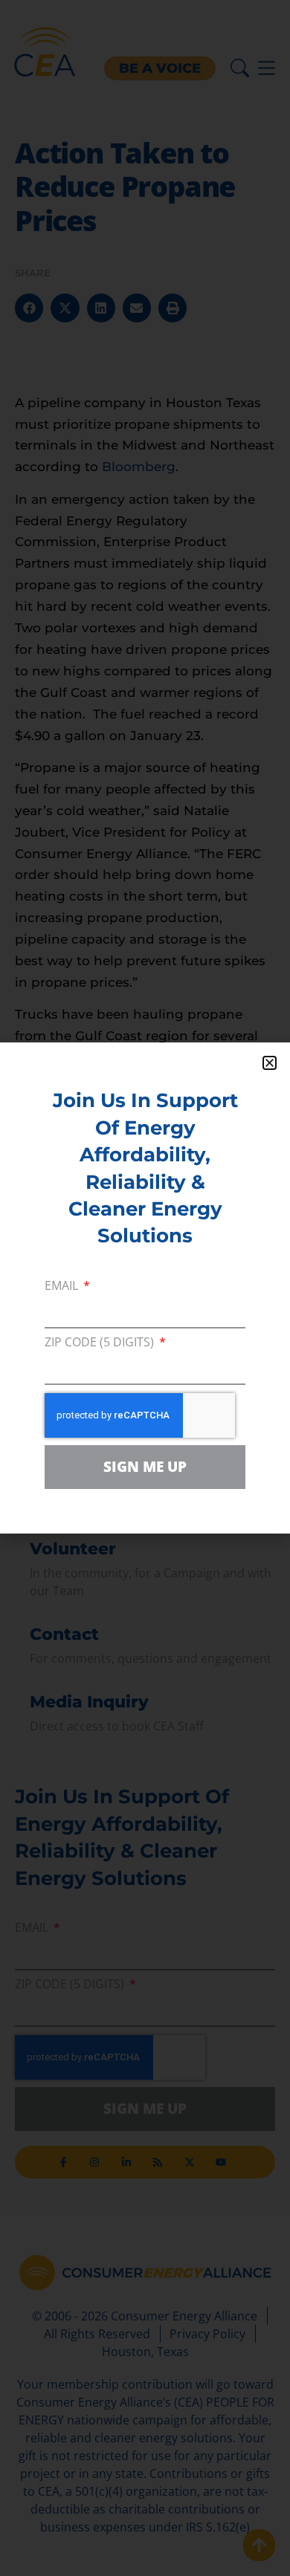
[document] (145, 1288)
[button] (270, 1063)
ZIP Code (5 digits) (101, 1343)
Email (63, 1287)
